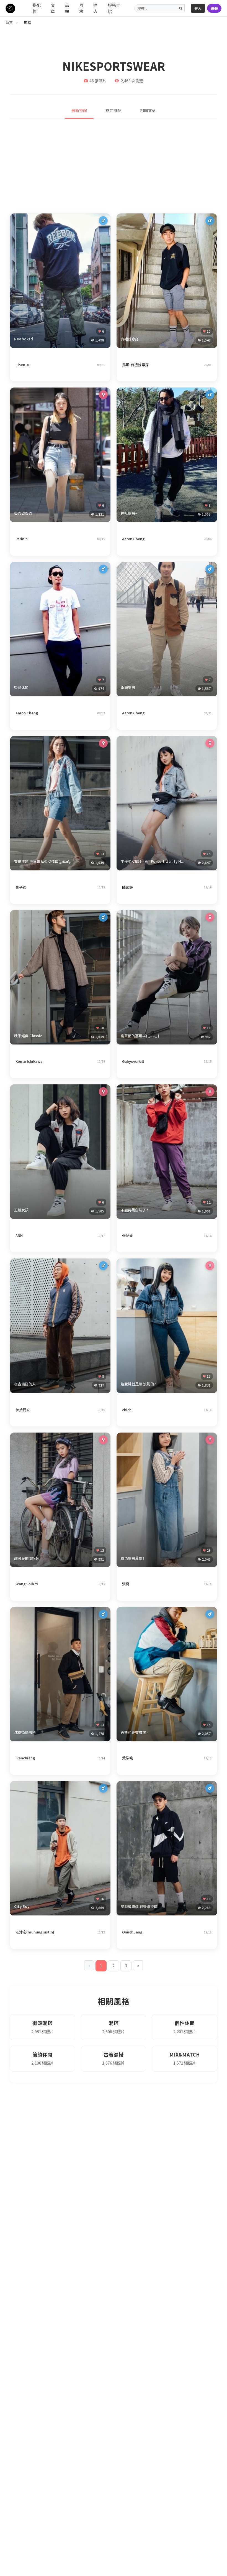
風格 (81, 8)
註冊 (214, 8)
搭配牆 (37, 8)
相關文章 (148, 110)
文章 (53, 8)
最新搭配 (79, 110)
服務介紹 (114, 8)
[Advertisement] (114, 166)
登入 (198, 8)
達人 (95, 8)
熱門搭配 (114, 110)
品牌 (67, 8)
